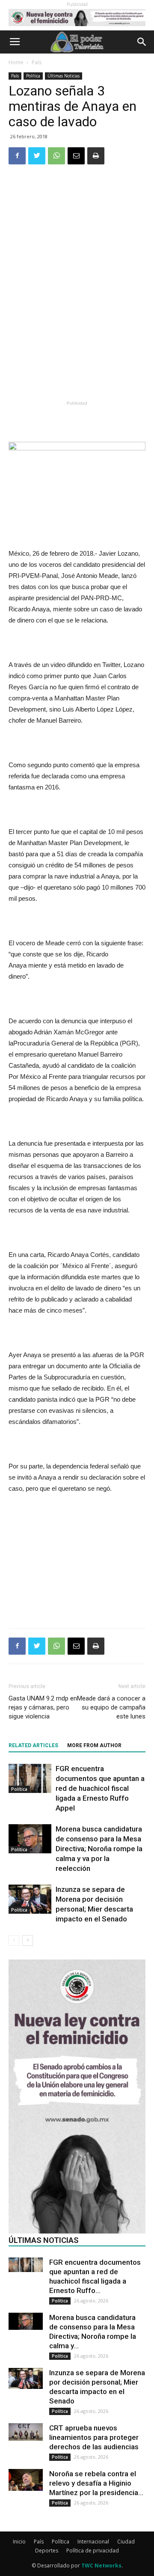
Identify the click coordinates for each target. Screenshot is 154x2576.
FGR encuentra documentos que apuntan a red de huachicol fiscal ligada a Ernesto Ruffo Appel (100, 1788)
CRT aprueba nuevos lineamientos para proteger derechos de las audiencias (94, 2437)
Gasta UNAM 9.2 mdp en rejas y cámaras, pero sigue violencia (43, 1707)
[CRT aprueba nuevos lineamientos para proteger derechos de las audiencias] (26, 2432)
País (37, 62)
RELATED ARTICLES (33, 1745)
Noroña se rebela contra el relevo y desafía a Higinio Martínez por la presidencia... (96, 2483)
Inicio (19, 2542)
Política (33, 76)
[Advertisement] (77, 335)
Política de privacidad (93, 2551)
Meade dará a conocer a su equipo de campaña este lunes (111, 1707)
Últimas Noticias (64, 76)
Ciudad (126, 2542)
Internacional (93, 2542)
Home (16, 62)
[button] (142, 42)
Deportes (47, 2551)
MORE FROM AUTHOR (94, 1745)
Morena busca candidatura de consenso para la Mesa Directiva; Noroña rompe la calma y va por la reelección (99, 1849)
